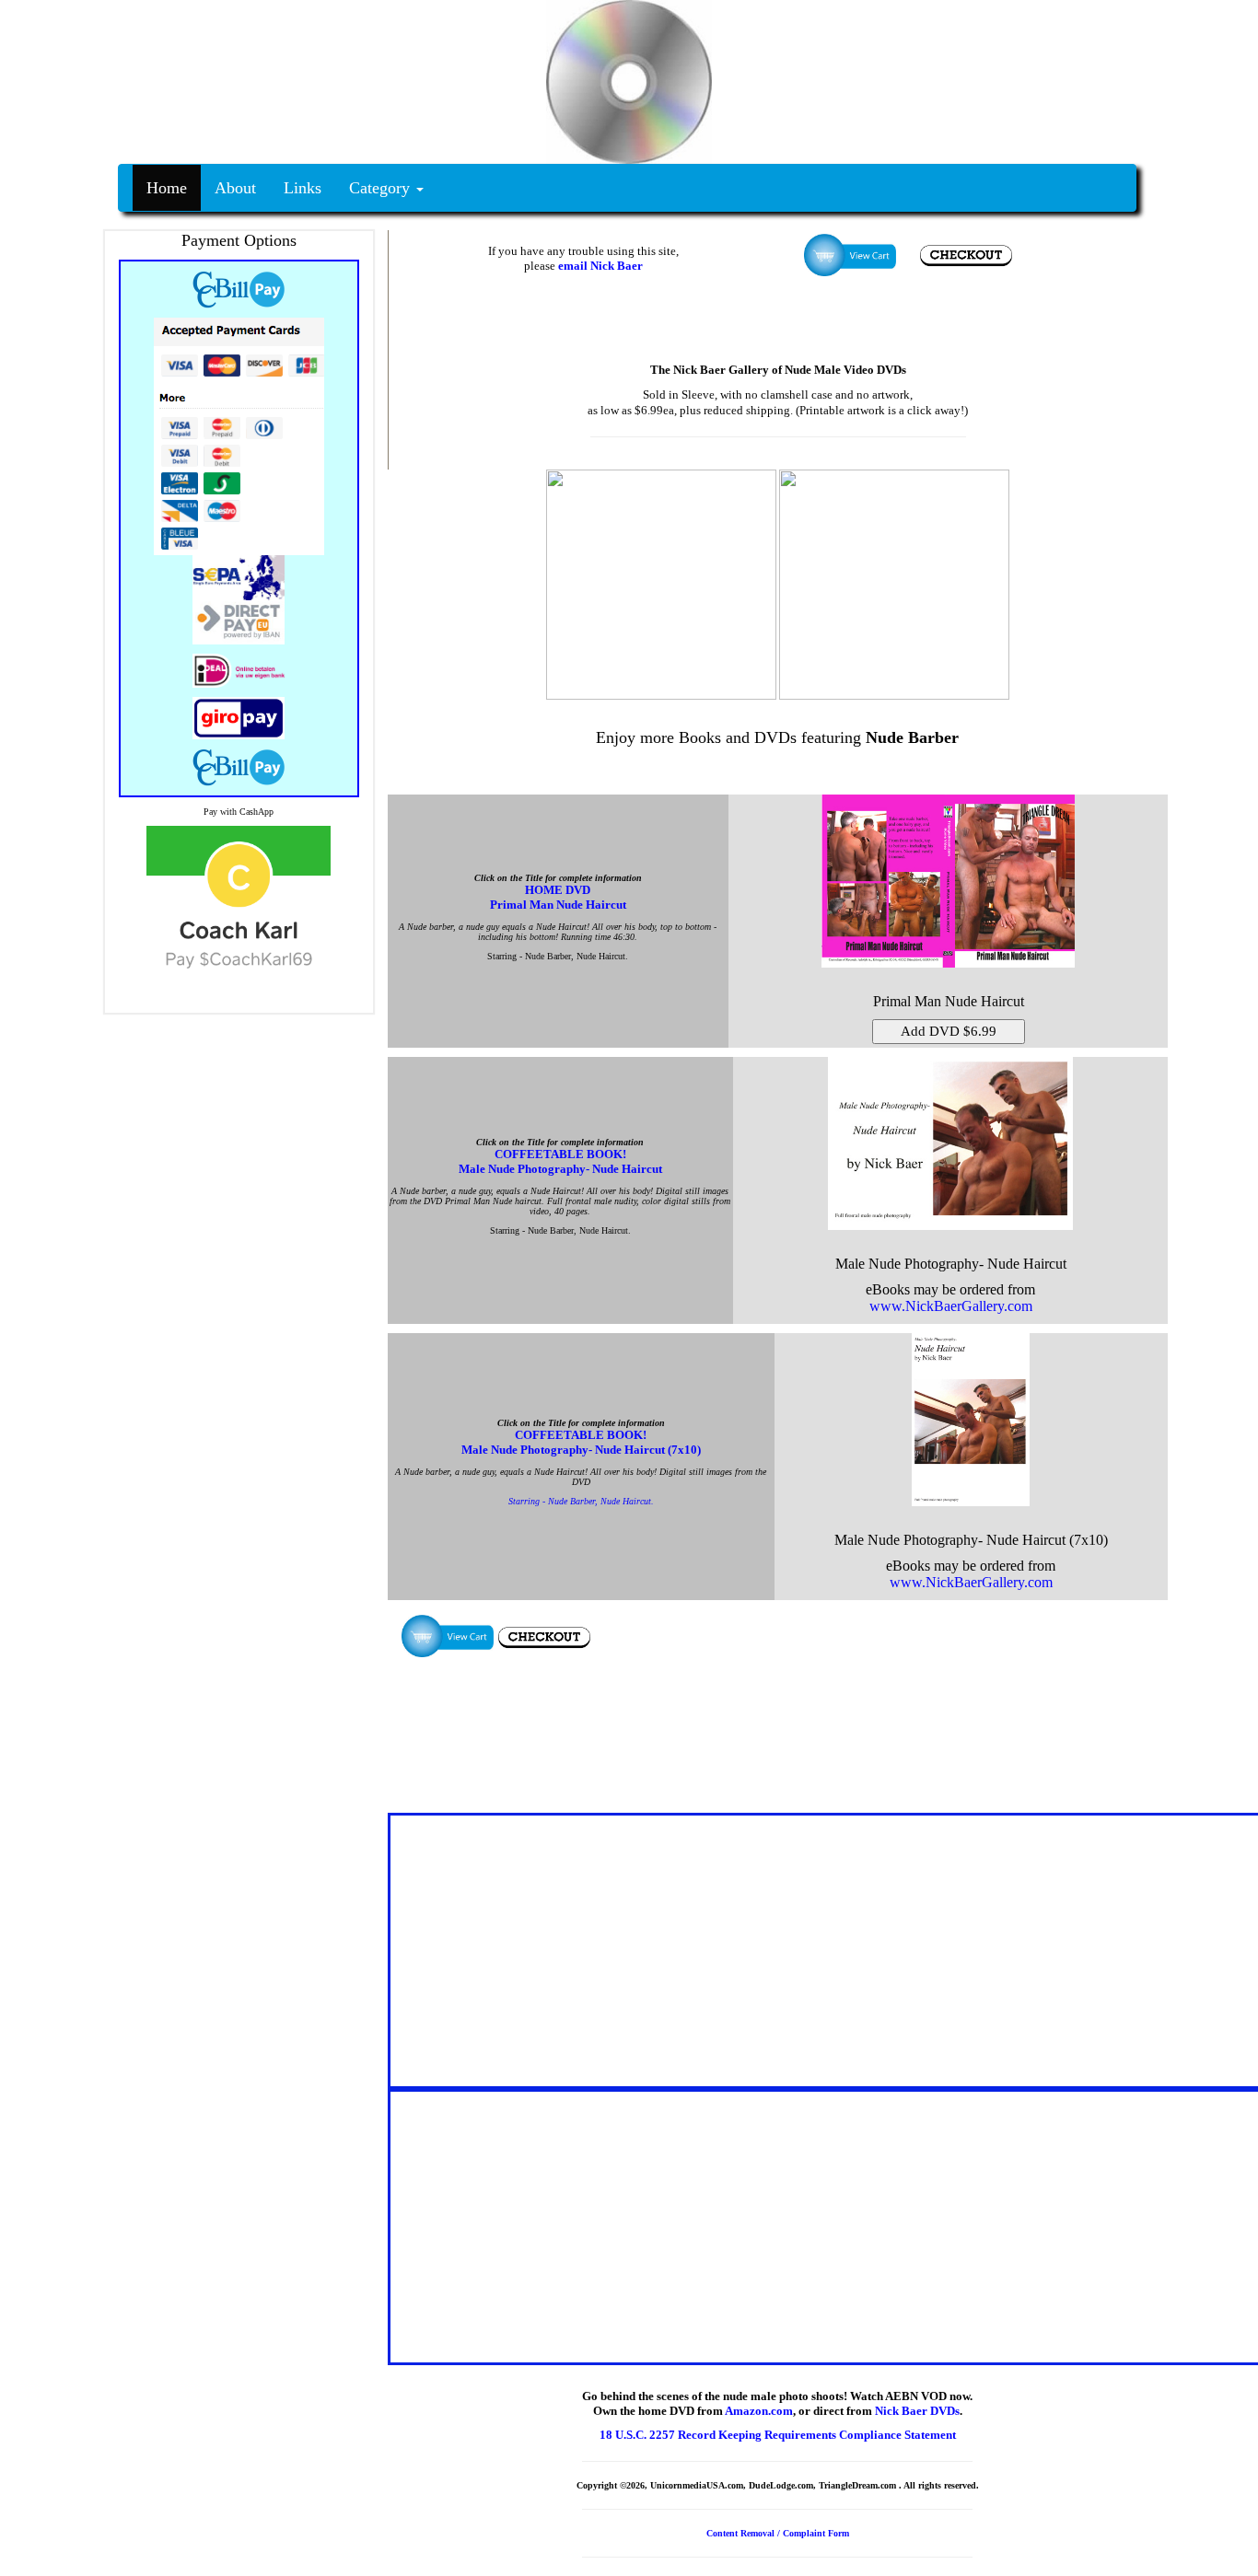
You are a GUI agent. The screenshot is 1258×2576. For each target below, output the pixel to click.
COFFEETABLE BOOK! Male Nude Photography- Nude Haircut (560, 1161)
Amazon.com (759, 2411)
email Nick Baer (600, 266)
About (235, 188)
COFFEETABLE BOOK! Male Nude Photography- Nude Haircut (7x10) (581, 1442)
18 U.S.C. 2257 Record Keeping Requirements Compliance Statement (778, 2435)
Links (303, 188)
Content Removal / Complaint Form (778, 2533)
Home (167, 188)
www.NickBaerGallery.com (951, 1306)
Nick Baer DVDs (917, 2411)
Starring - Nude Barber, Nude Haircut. (581, 1501)
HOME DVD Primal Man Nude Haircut (558, 897)
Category (382, 188)
